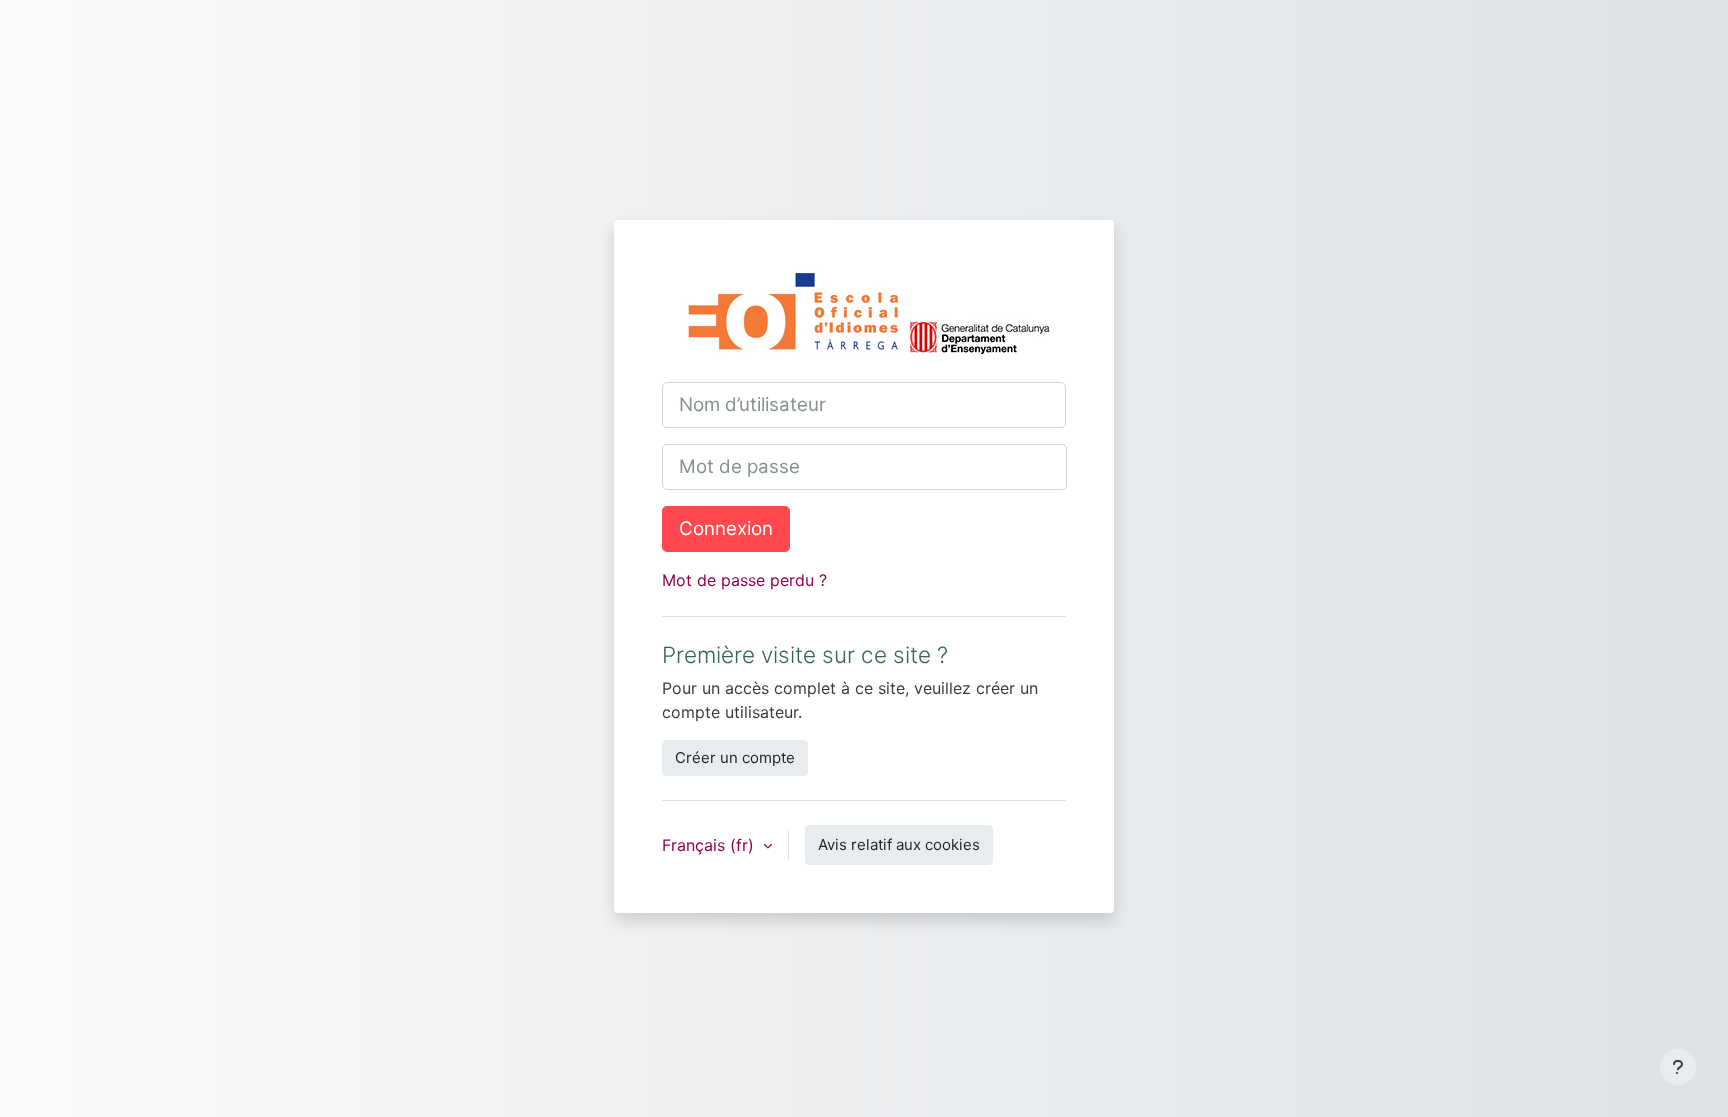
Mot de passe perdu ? (744, 580)
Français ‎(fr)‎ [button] (710, 845)
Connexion (726, 528)
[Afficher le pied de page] (1678, 1067)
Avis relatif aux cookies (899, 844)
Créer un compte (735, 757)
